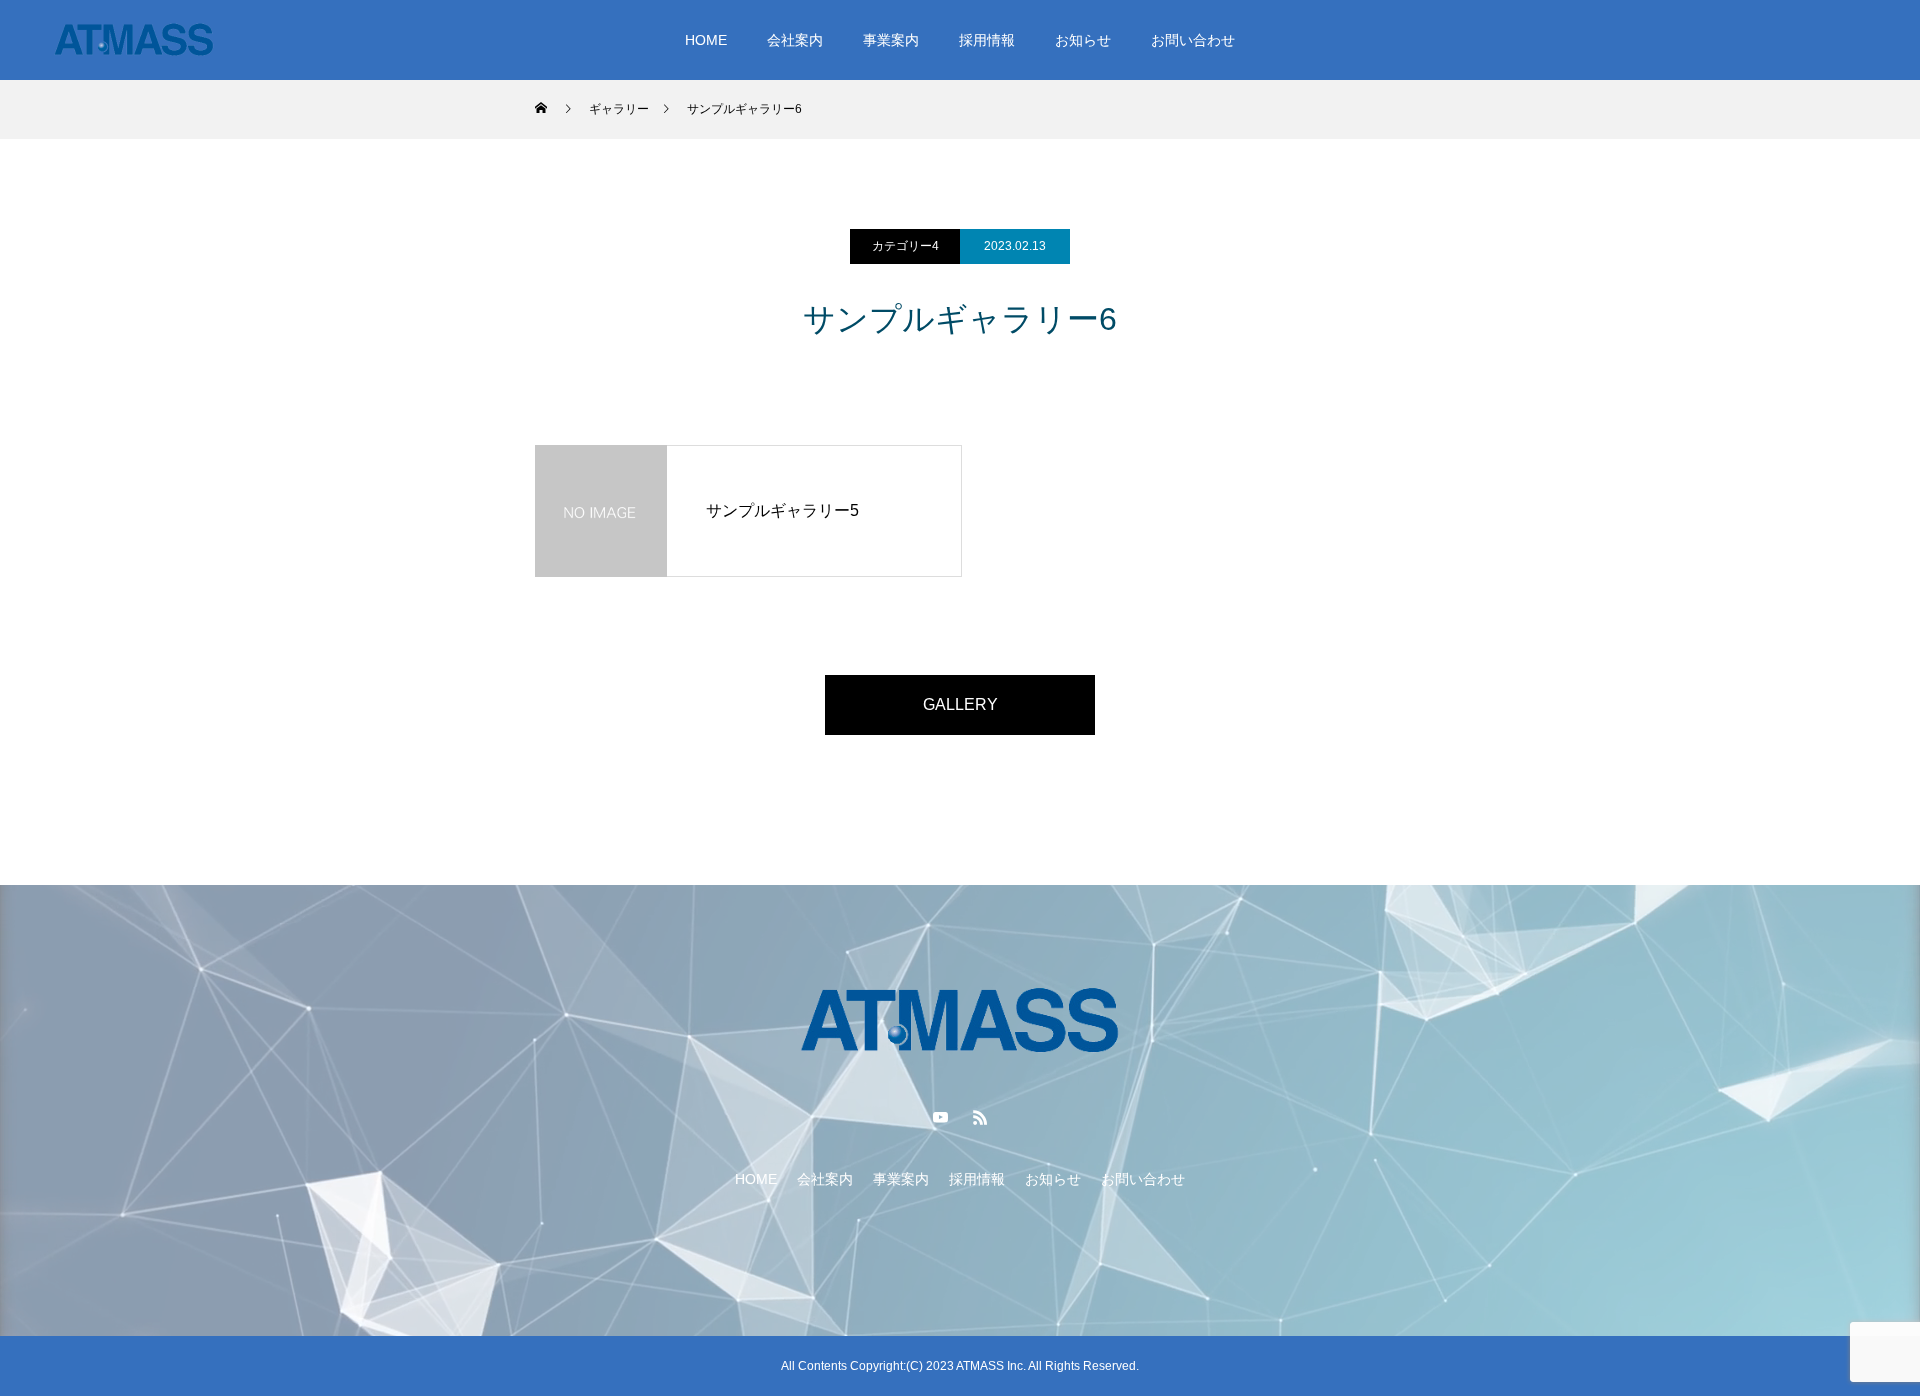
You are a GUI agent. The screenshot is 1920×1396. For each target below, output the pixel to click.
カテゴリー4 (905, 246)
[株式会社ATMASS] (134, 40)
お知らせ (1083, 40)
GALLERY (960, 704)
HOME (706, 40)
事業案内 (891, 40)
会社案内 (795, 40)
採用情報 (987, 40)
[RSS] (980, 1117)
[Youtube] (940, 1117)
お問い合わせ (1193, 40)
